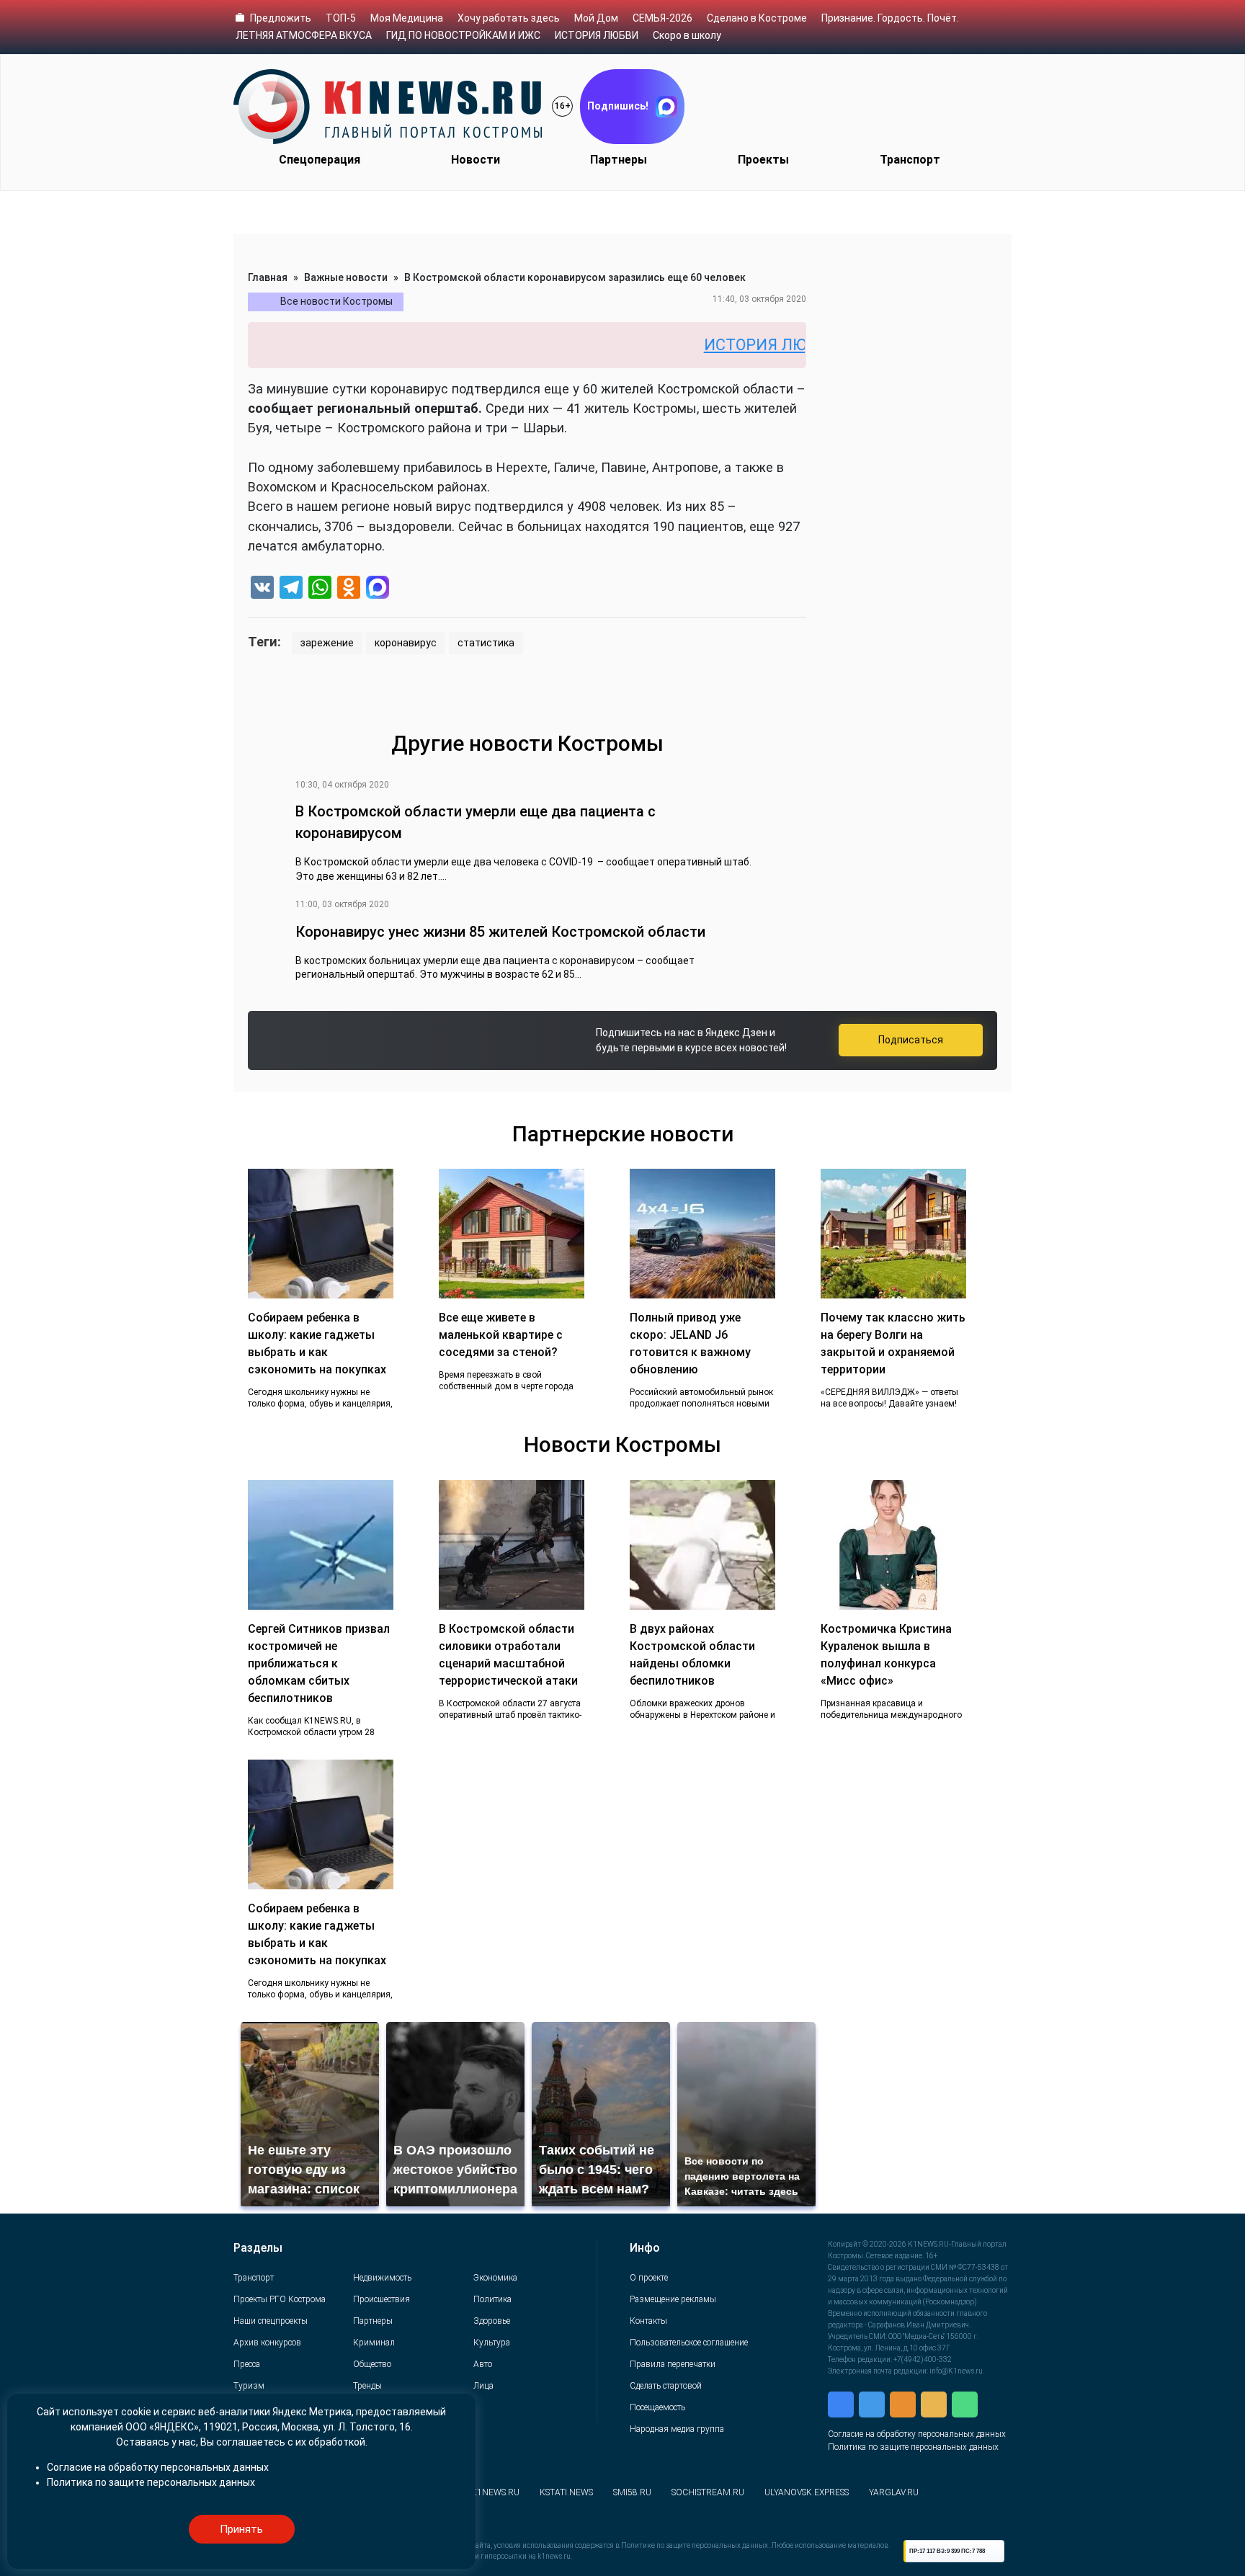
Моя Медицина (407, 18)
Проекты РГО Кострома (280, 2299)
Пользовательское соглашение (689, 2343)
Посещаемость (657, 2407)
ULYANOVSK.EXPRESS (807, 2492)
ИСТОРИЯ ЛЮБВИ (597, 35)
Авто (483, 2364)
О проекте (649, 2278)
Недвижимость (382, 2278)
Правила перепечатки (673, 2364)
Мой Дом (596, 18)
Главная (268, 277)
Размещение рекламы (673, 2299)
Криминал (374, 2343)
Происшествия (381, 2299)
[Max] (378, 589)
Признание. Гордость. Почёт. (890, 18)
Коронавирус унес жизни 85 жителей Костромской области (500, 932)
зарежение (327, 643)
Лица (483, 2386)
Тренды (367, 2386)
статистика (486, 643)
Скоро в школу (687, 35)
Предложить (281, 18)
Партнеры (619, 160)
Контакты (648, 2321)
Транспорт (910, 160)
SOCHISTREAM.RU (708, 2492)
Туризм (249, 2386)
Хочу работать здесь (509, 18)
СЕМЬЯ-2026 (662, 18)
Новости (476, 160)
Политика (492, 2299)
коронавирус (406, 643)
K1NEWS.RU (495, 2492)
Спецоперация (320, 160)
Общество (372, 2364)
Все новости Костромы (336, 301)
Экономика (495, 2278)
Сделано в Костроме (757, 18)
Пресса (247, 2364)
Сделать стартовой (666, 2386)
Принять (241, 2529)
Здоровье (492, 2321)
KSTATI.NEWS (566, 2492)
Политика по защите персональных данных (913, 2447)
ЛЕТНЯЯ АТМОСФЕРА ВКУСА (304, 35)
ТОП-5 (341, 18)
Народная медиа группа (677, 2429)
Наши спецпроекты (271, 2321)
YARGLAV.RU (894, 2492)
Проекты (763, 160)
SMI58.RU (632, 2492)
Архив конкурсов (267, 2343)
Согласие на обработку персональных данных (917, 2434)
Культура (492, 2343)
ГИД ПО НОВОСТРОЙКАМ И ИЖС (463, 35)
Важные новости (346, 277)
